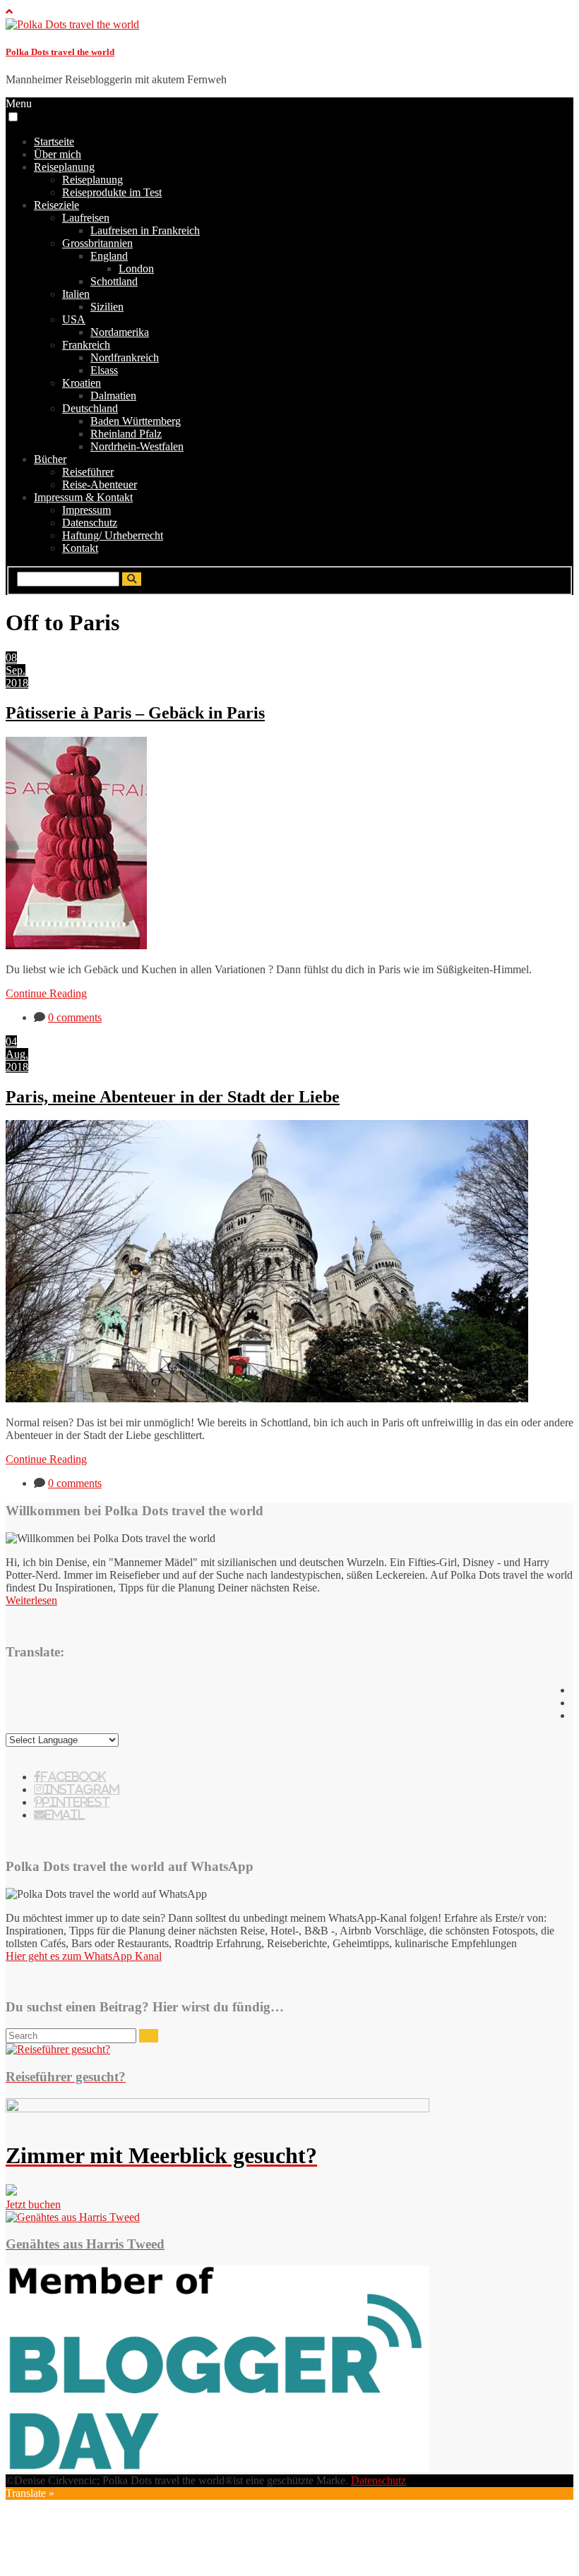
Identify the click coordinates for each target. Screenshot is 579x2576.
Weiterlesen (31, 1600)
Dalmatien (113, 396)
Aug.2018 (17, 1060)
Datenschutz (90, 523)
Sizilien (107, 307)
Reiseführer (88, 472)
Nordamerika (120, 332)
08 (11, 657)
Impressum (86, 510)
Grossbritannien (97, 243)
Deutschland (90, 408)
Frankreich (86, 345)
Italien (76, 294)
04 (11, 1041)
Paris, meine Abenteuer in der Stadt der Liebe (173, 1097)
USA (74, 319)
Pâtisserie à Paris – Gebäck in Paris (135, 713)
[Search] (149, 2036)
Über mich (58, 154)
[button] (13, 117)
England (109, 256)
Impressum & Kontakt (83, 497)
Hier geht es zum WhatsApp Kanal (84, 1956)
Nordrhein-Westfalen (137, 446)
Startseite (54, 142)
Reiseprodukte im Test (112, 192)
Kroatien (82, 383)
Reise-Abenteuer (100, 484)
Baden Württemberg (136, 421)
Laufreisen (86, 218)
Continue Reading (46, 993)
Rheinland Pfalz (126, 434)
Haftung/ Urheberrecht (113, 535)
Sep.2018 (17, 676)
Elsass (104, 370)
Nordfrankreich (125, 357)
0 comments (75, 1017)
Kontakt (80, 548)
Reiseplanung (64, 167)
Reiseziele (56, 205)
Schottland (114, 281)
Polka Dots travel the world (60, 52)
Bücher (50, 459)
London (136, 269)
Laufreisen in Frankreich (145, 230)
